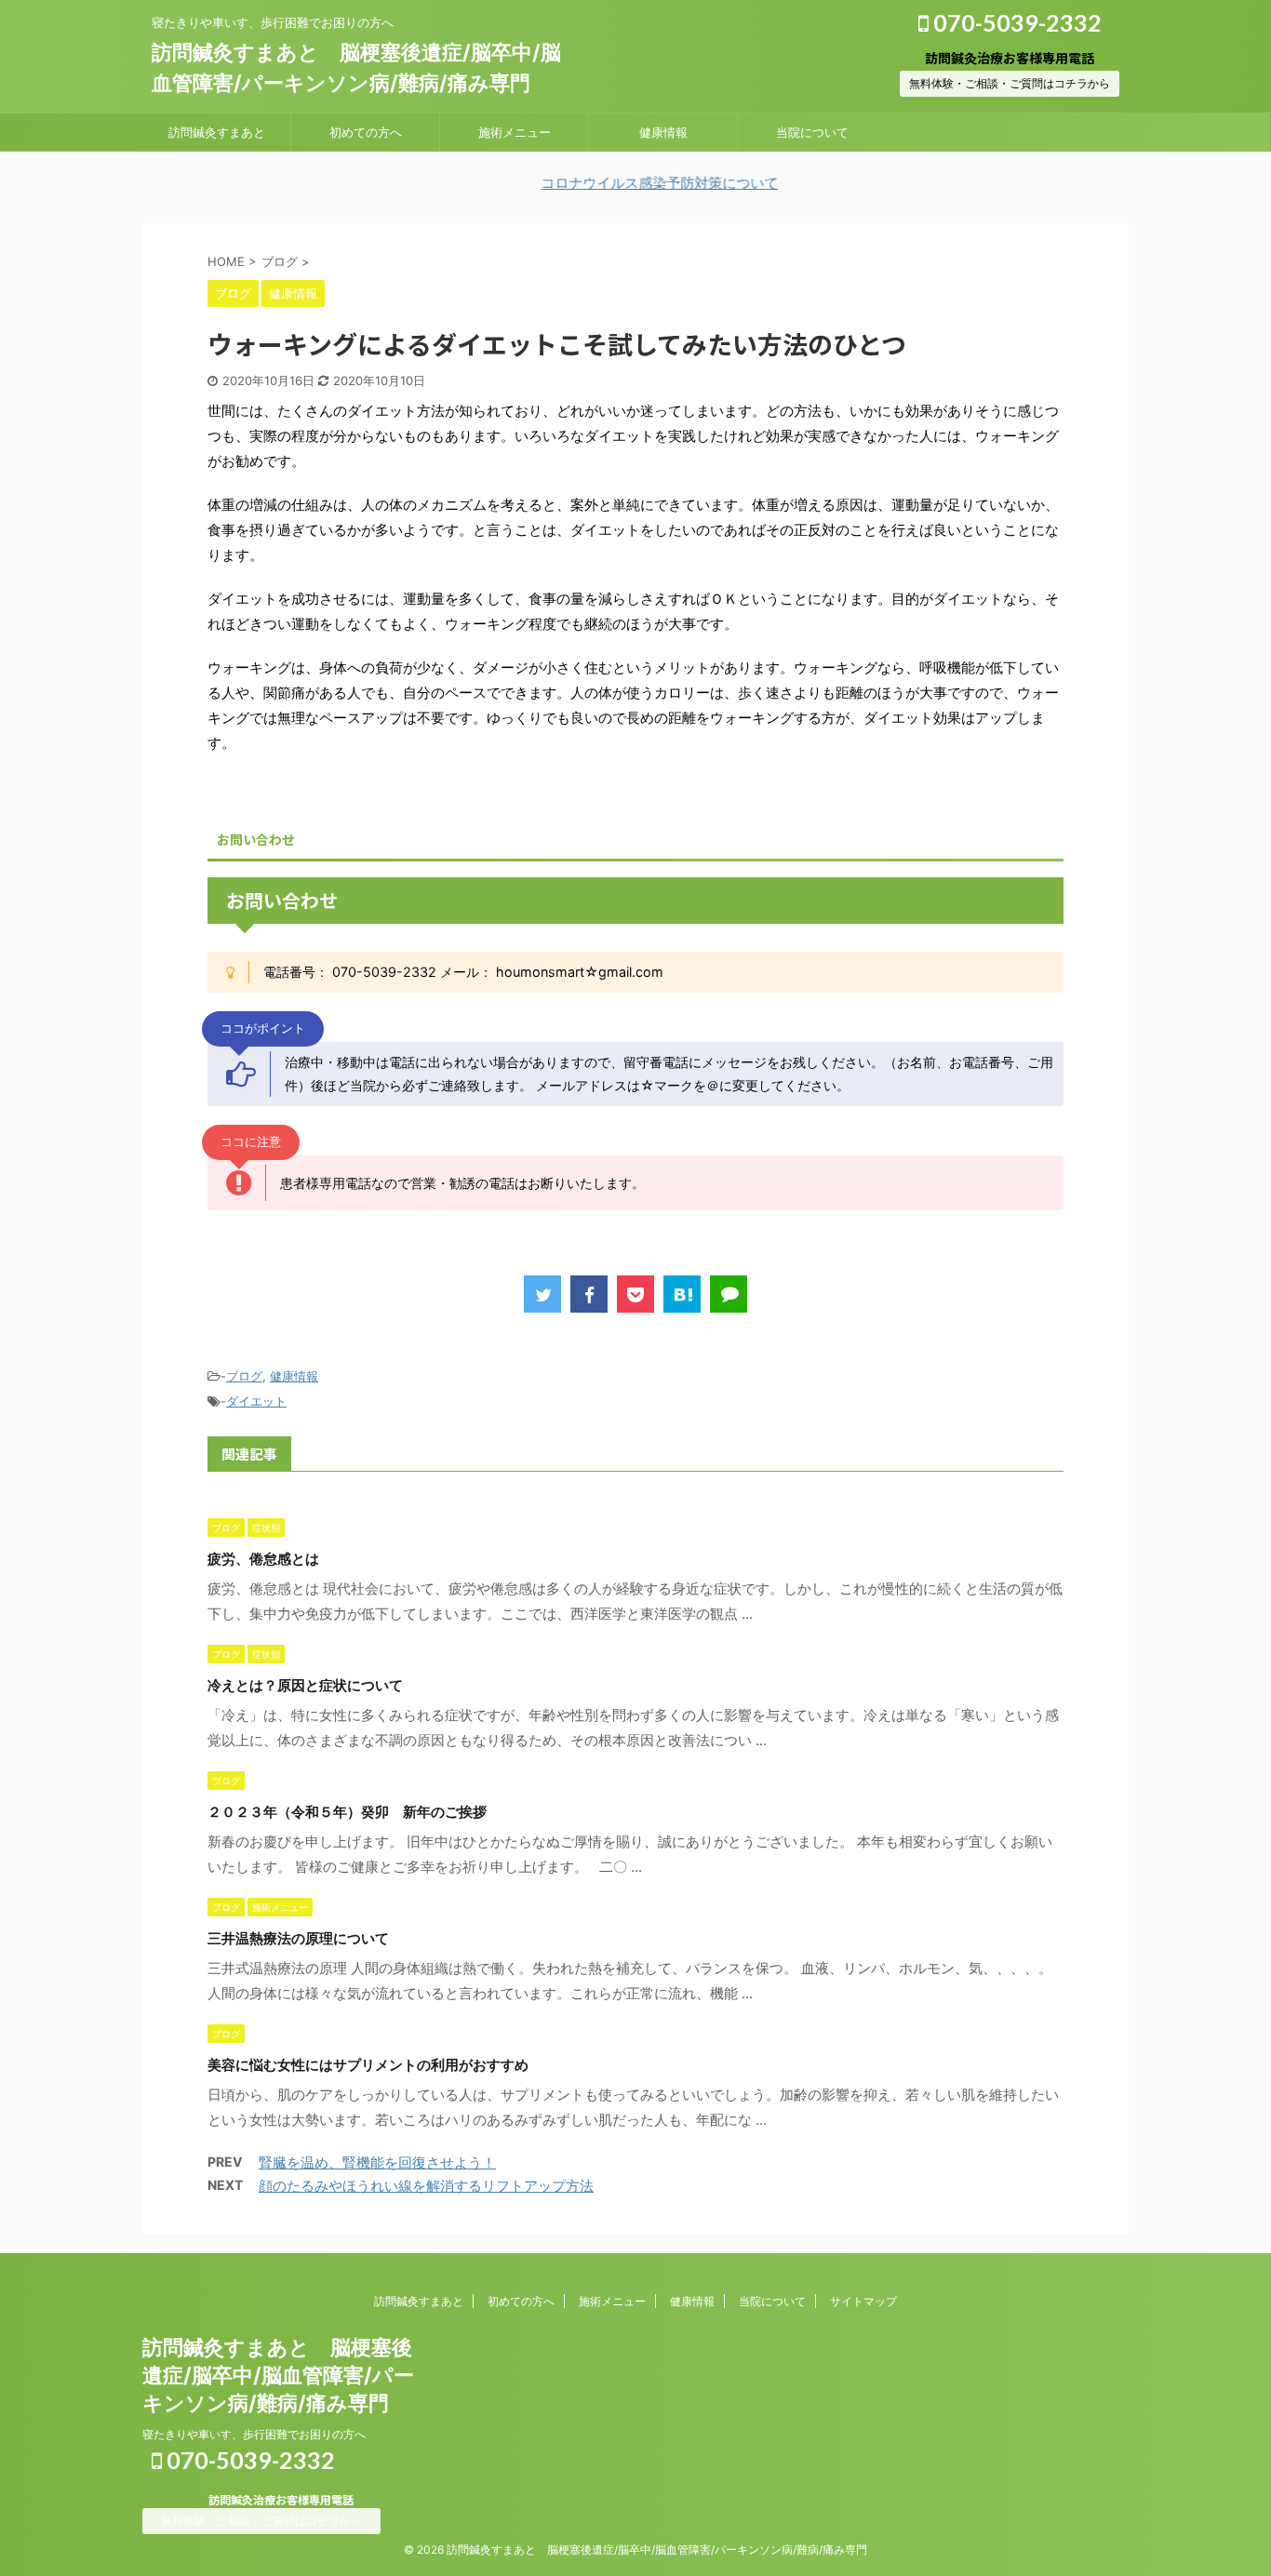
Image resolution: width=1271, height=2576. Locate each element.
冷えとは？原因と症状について (305, 1685)
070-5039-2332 (1015, 22)
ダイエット (256, 1401)
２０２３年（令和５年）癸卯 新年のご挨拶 (347, 1812)
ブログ (244, 1376)
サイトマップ (863, 2301)
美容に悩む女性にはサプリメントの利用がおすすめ (368, 2065)
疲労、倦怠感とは (263, 1559)
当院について (812, 132)
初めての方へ (366, 132)
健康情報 (663, 132)
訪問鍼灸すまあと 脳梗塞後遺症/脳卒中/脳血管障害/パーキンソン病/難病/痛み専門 (278, 2375)
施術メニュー (515, 132)
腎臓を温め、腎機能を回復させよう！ (377, 2162)
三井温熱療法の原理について (298, 1938)
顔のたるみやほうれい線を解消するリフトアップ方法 (426, 2186)
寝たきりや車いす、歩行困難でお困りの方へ (254, 2434)
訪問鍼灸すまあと (217, 132)
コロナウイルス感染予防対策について (609, 183)
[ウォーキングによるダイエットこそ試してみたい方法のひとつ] (682, 1294)
